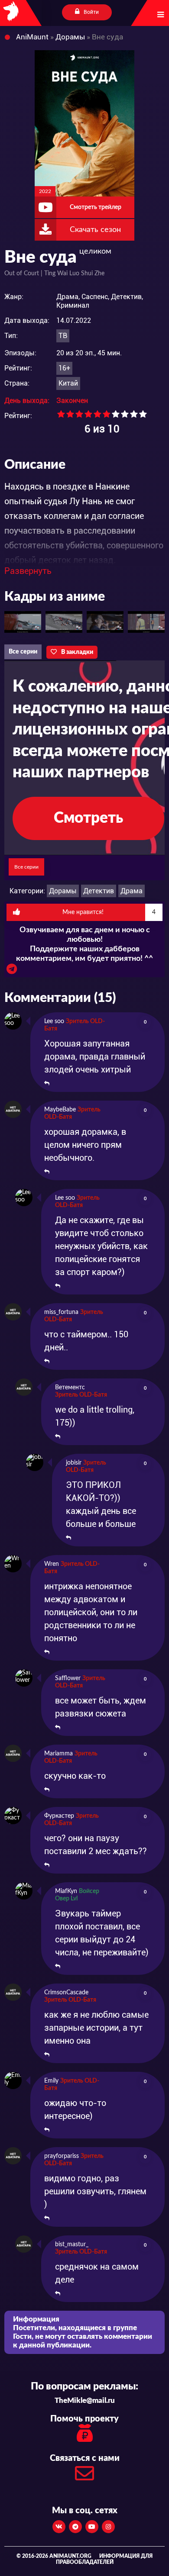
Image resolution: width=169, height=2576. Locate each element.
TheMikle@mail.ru (85, 2401)
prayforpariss (62, 2156)
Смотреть (88, 818)
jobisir (74, 1463)
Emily (51, 2081)
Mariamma (58, 1754)
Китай (68, 383)
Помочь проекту (84, 2419)
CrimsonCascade (66, 1993)
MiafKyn (66, 1891)
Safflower (68, 1678)
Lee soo (54, 1021)
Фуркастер (59, 1816)
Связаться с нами (85, 2458)
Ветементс (70, 1388)
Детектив (99, 891)
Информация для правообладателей (104, 2559)
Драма (132, 891)
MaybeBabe (60, 1110)
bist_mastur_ (72, 2244)
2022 (45, 191)
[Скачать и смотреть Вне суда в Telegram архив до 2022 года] (12, 971)
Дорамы (63, 891)
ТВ (63, 336)
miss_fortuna (61, 1312)
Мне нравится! (109, 912)
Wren (52, 1564)
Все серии (23, 652)
